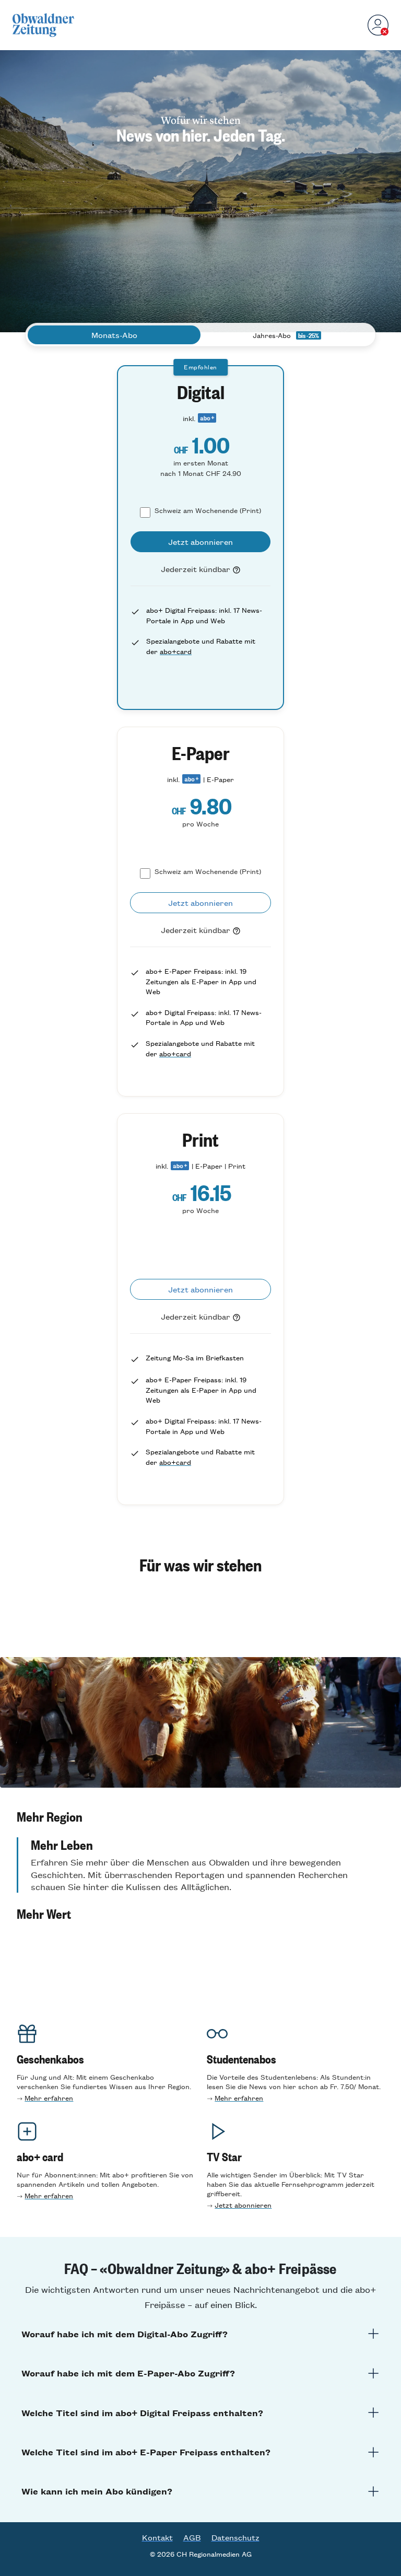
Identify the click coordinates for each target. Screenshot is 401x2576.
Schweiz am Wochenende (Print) (208, 510)
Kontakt (157, 2537)
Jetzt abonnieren (243, 2205)
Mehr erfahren (49, 2098)
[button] (200, 1816)
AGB (192, 2537)
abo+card (176, 651)
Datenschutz (235, 2537)
